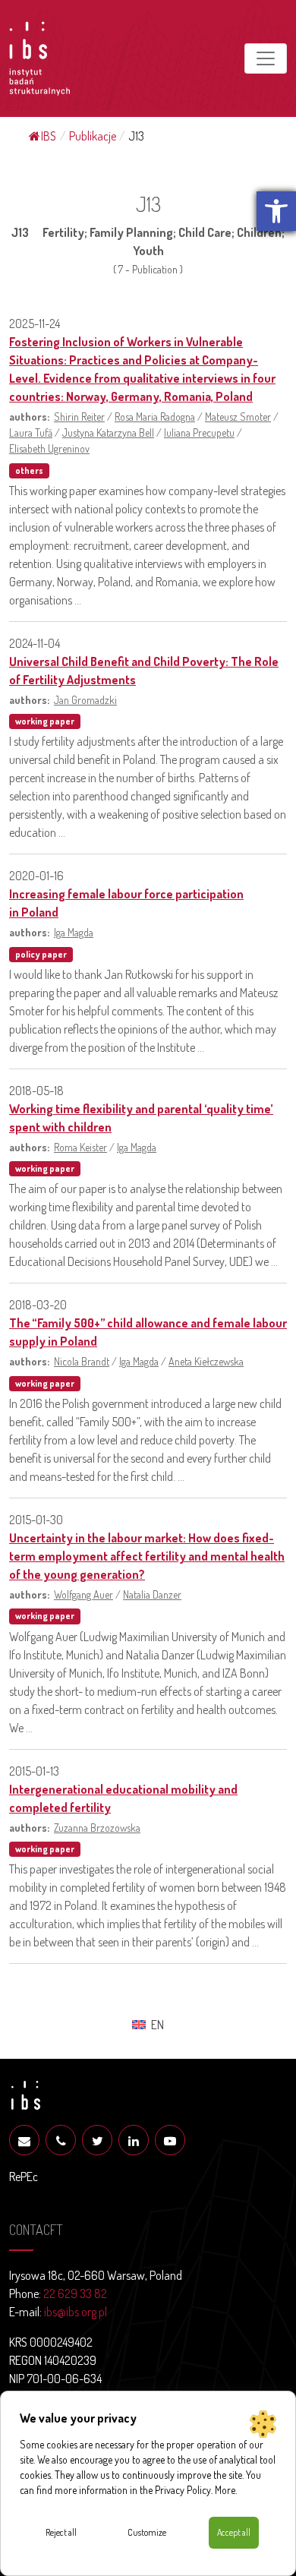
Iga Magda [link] (74, 932)
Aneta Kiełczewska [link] (206, 1361)
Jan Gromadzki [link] (85, 699)
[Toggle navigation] (266, 58)
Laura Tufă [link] (31, 432)
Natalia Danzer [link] (152, 1594)
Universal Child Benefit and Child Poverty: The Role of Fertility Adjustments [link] (144, 671)
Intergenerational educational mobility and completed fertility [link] (123, 1798)
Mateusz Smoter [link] (238, 416)
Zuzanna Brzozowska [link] (97, 1827)
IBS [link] (49, 136)
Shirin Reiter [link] (79, 416)
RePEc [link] (24, 2177)
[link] (276, 211)
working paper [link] (45, 721)
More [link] (225, 2490)
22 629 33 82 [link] (75, 2293)
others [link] (29, 470)
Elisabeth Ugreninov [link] (49, 448)
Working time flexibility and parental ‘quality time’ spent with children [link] (141, 1118)
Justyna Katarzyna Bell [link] (108, 432)
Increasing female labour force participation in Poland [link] (126, 903)
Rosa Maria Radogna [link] (155, 416)
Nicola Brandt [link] (82, 1361)
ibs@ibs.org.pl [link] (76, 2312)
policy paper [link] (41, 954)
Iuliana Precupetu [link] (199, 432)
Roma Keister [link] (80, 1147)
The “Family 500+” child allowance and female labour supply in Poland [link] (148, 1332)
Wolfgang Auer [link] (83, 1594)
